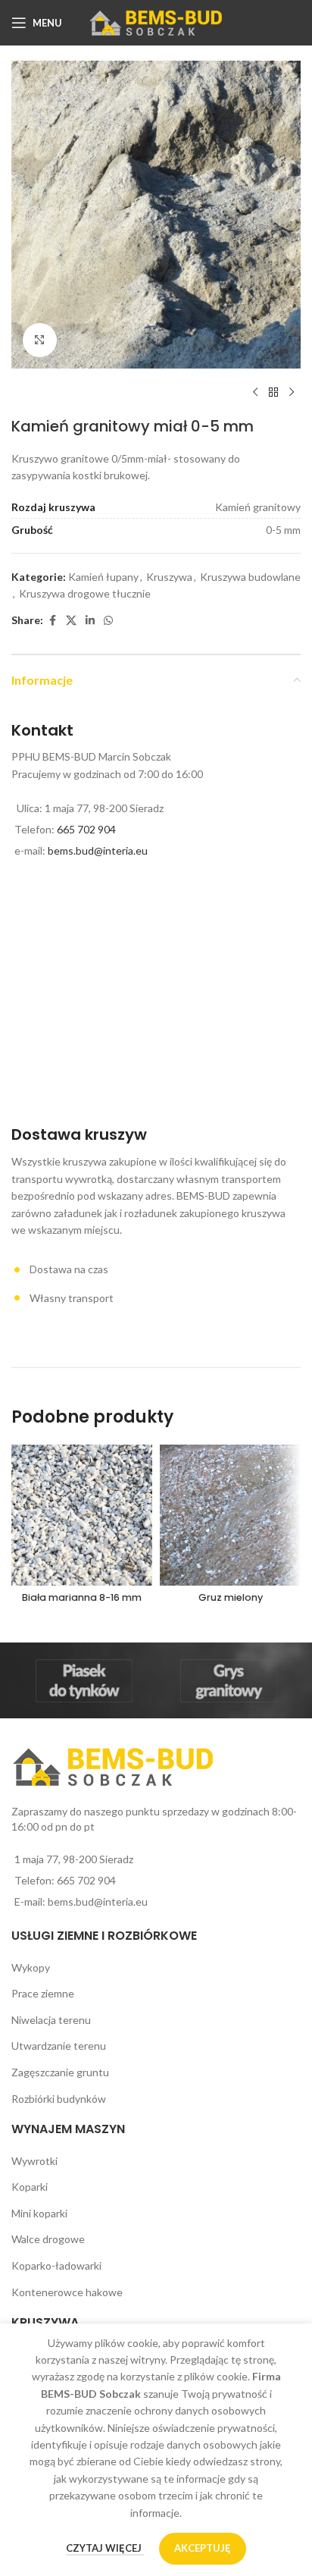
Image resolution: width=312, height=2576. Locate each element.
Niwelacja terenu (51, 2020)
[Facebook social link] (52, 621)
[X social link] (71, 621)
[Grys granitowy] (228, 1680)
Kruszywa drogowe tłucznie (85, 593)
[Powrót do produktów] (273, 393)
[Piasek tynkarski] (84, 1680)
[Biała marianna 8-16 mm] (82, 1515)
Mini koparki (39, 2213)
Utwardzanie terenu (59, 2046)
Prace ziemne (43, 1993)
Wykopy (31, 1967)
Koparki (30, 2187)
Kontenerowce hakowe (67, 2292)
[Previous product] (255, 393)
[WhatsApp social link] (108, 621)
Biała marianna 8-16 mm (82, 1597)
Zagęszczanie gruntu (60, 2072)
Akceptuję (203, 2548)
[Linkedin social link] (90, 621)
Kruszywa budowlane (250, 577)
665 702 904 (86, 829)
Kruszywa (169, 577)
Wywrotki (34, 2161)
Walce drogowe (48, 2239)
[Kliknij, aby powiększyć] (40, 340)
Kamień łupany (103, 577)
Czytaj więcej (105, 2548)
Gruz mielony (231, 1597)
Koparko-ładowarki (56, 2265)
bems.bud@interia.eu (98, 850)
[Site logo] (156, 22)
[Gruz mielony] (230, 1515)
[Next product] (292, 393)
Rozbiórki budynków (59, 2099)
